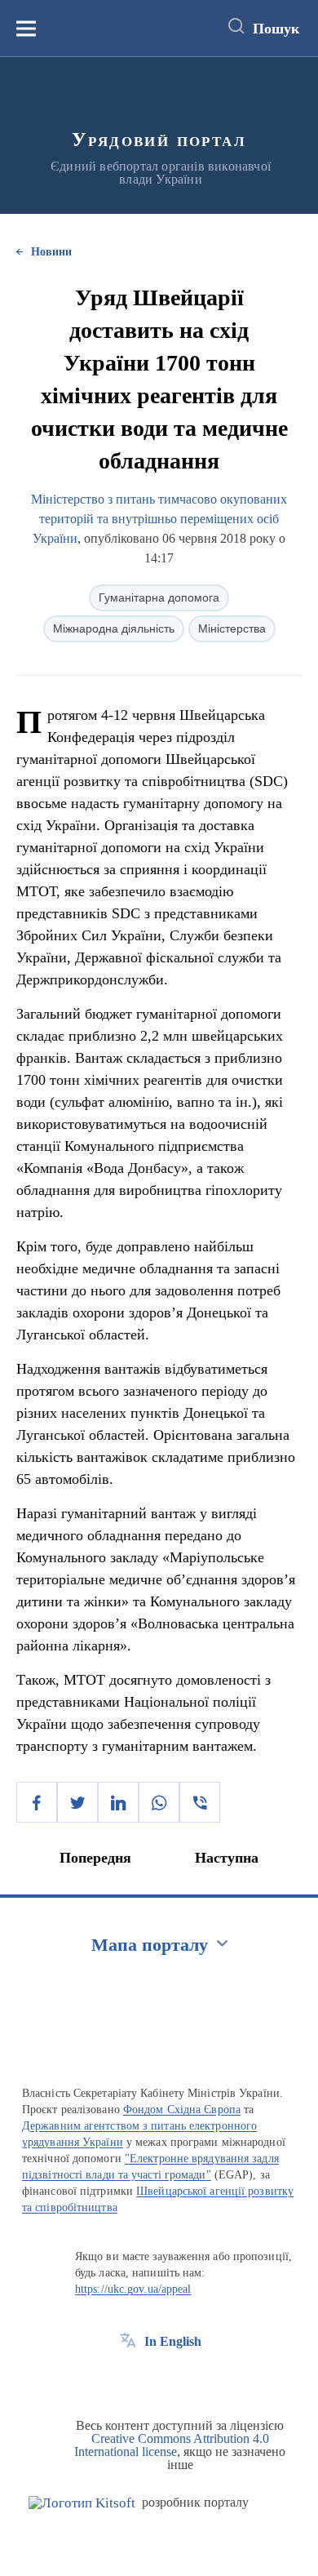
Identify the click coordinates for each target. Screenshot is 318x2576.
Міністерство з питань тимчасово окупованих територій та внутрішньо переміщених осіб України (159, 519)
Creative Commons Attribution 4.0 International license (172, 2445)
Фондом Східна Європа (182, 2110)
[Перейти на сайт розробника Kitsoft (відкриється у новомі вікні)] (82, 2503)
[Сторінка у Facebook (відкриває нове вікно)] (128, 2378)
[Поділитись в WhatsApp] (159, 1802)
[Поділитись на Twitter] (77, 1802)
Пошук (276, 29)
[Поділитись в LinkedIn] (118, 1802)
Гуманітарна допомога (159, 597)
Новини (51, 252)
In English (173, 2341)
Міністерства (232, 628)
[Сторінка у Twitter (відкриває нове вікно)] (158, 2378)
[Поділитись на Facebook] (37, 1802)
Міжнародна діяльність (114, 628)
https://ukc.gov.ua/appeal (133, 2289)
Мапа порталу (150, 1945)
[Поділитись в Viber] (200, 1802)
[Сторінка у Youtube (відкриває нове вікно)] (188, 2378)
